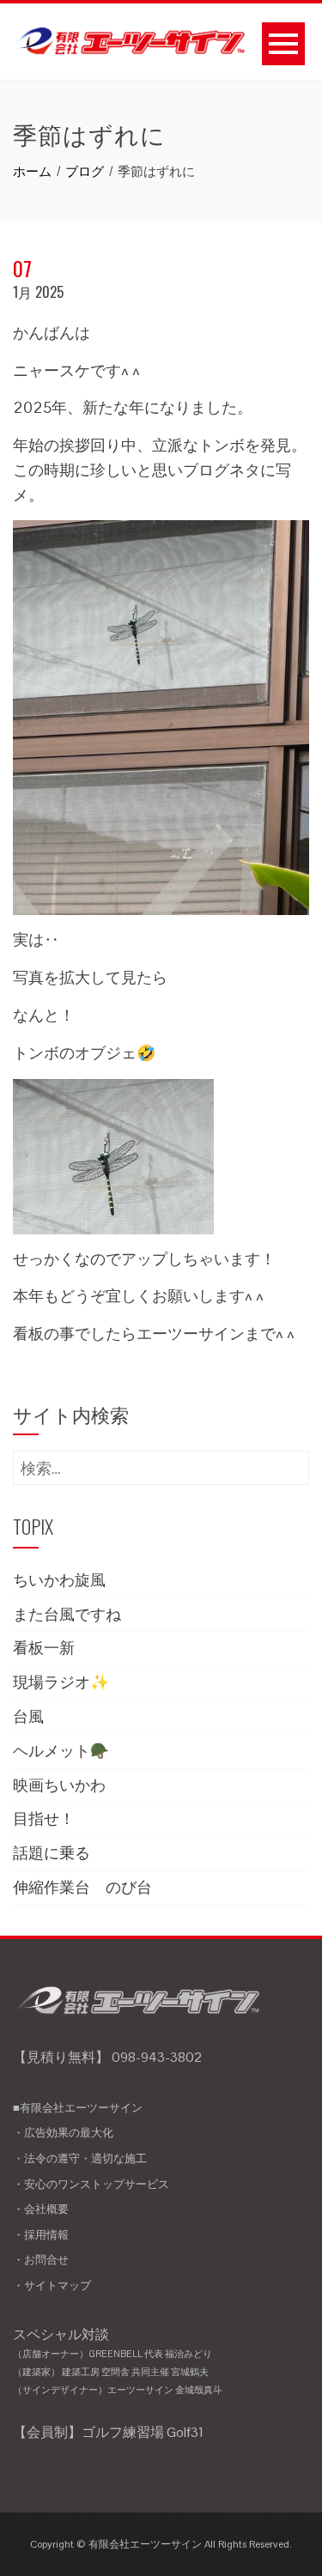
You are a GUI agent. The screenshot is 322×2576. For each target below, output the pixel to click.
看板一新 (44, 1648)
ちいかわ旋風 (59, 1580)
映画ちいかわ (59, 1785)
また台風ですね (67, 1614)
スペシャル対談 (118, 2361)
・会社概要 (41, 2209)
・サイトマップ (52, 2285)
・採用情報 (41, 2235)
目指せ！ (44, 1818)
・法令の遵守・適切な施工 (80, 2158)
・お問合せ (41, 2260)
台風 (28, 1716)
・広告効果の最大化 (63, 2133)
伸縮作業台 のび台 (82, 1887)
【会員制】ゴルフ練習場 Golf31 (108, 2432)
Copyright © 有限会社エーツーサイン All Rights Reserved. (161, 2544)
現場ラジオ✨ (61, 1682)
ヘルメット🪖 (61, 1751)
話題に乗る (52, 1853)
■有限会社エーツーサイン (78, 2108)
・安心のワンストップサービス (91, 2184)
